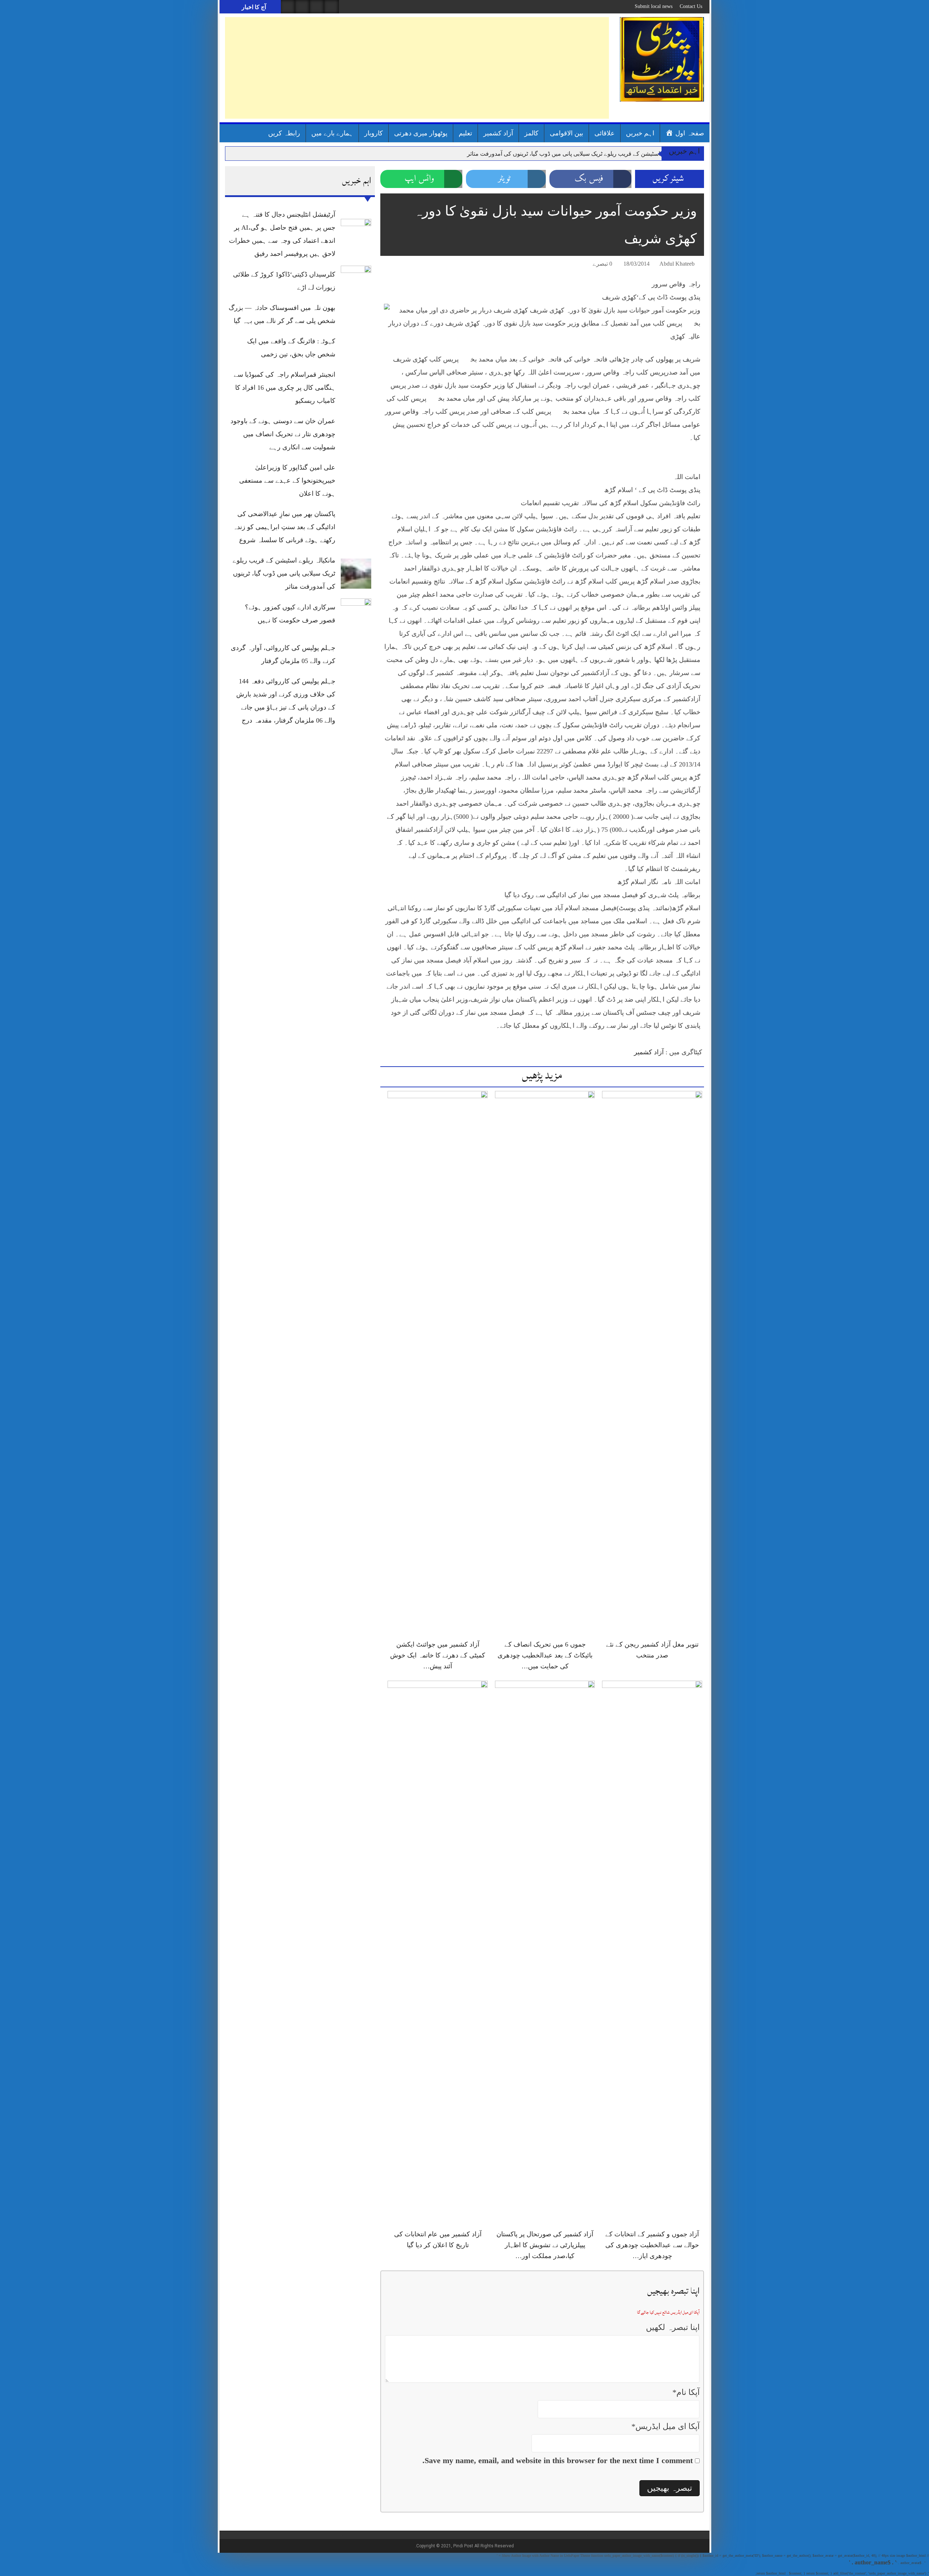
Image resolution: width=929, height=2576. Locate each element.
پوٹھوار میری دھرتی (421, 133)
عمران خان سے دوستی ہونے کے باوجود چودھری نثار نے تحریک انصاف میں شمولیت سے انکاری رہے (283, 434)
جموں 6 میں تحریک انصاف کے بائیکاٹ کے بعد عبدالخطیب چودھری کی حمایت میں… (545, 1655)
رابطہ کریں (284, 133)
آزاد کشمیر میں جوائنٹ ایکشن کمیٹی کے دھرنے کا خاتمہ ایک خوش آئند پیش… (438, 1655)
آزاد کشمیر (498, 133)
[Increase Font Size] (396, 265)
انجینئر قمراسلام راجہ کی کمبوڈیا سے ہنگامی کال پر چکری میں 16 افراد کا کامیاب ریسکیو (285, 388)
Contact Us (691, 6)
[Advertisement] (417, 68)
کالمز (531, 133)
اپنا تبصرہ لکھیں (673, 2327)
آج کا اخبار (253, 7)
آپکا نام (686, 2392)
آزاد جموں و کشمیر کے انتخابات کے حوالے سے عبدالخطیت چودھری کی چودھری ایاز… (652, 2245)
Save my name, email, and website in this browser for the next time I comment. (558, 2460)
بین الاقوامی (566, 133)
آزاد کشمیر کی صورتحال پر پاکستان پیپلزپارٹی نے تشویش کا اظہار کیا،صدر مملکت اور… (545, 2245)
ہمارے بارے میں (332, 133)
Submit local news (654, 6)
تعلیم (465, 133)
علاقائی (605, 133)
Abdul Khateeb (677, 264)
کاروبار (374, 133)
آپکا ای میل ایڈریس (666, 2426)
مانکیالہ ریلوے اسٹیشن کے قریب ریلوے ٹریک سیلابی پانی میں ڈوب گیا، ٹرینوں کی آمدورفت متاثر (581, 154)
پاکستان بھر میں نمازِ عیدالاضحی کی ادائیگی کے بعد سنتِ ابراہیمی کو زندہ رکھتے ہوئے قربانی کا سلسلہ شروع (284, 527)
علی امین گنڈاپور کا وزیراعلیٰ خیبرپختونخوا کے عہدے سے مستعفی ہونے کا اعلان (287, 481)
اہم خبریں (640, 133)
